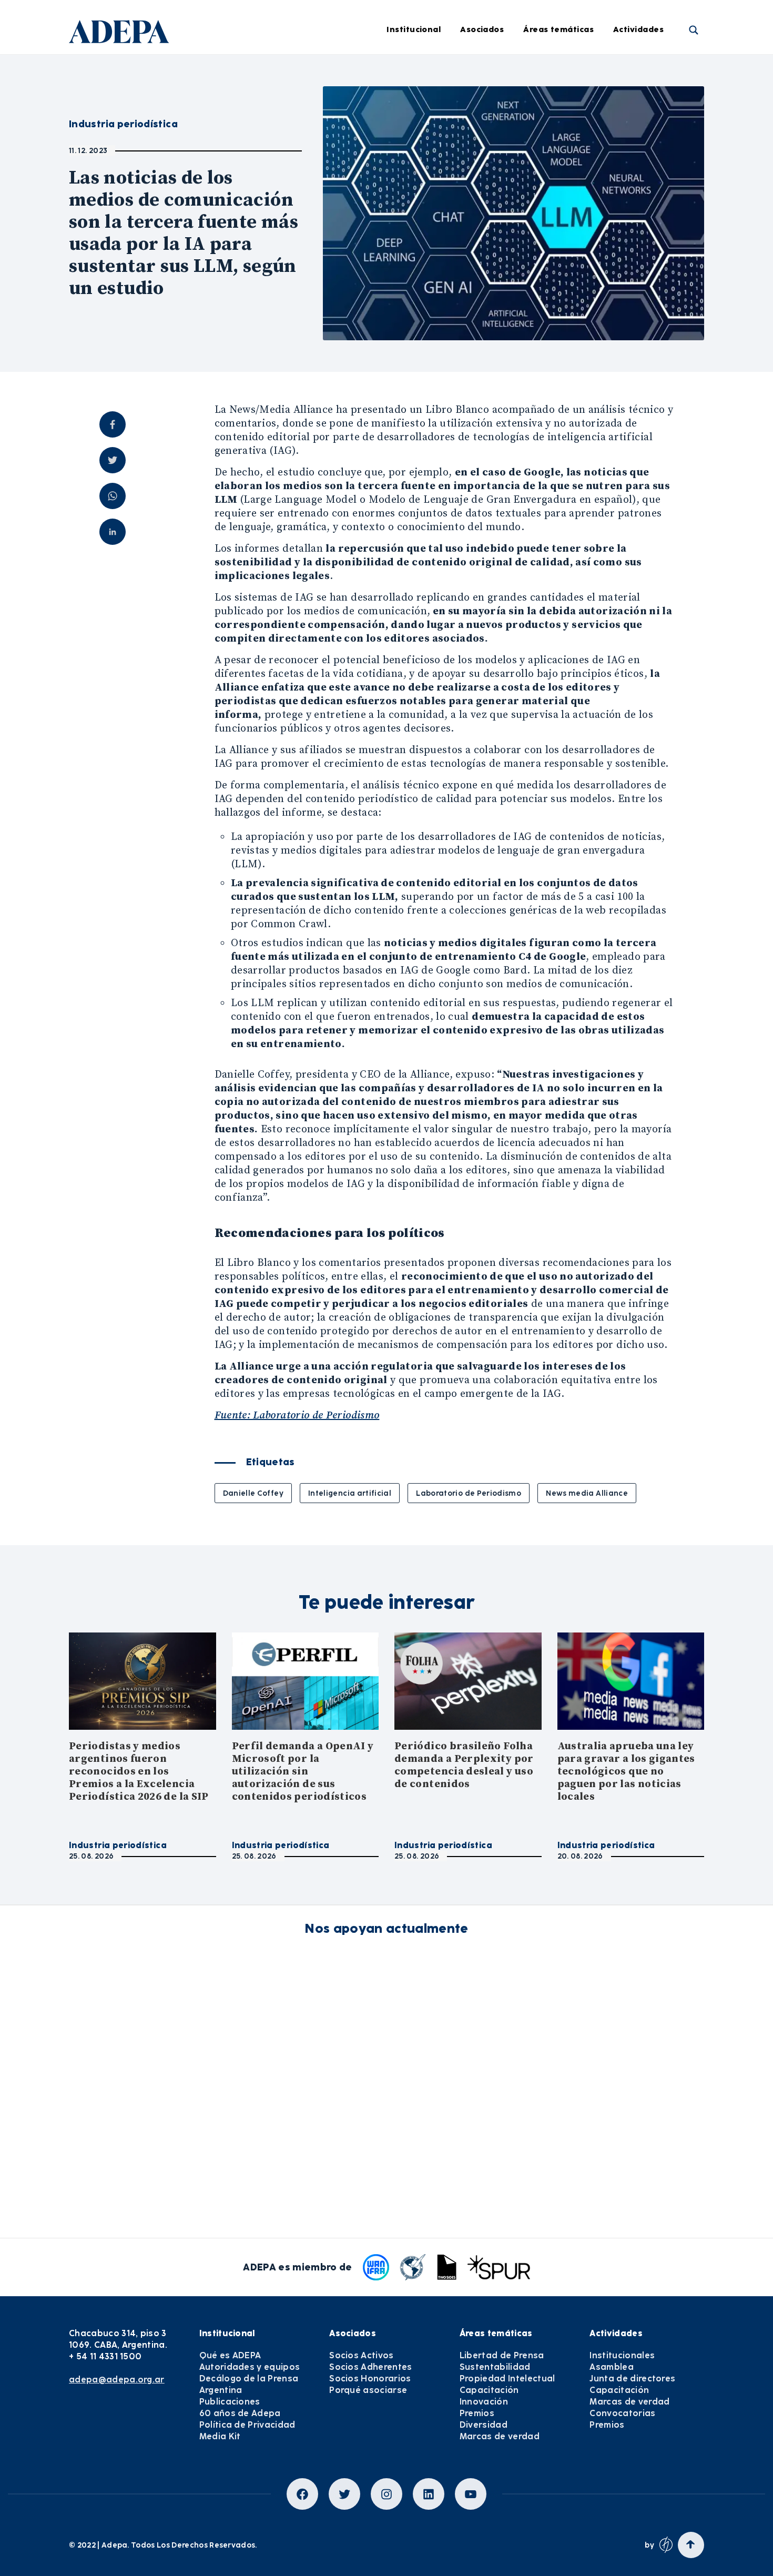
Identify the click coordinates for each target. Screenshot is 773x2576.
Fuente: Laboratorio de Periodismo (297, 1416)
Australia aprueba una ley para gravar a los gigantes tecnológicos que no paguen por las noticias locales (626, 1772)
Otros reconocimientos (423, 303)
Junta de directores (667, 130)
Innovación (561, 188)
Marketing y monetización (430, 159)
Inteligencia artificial (350, 1493)
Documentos (403, 246)
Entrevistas (400, 275)
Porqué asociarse (368, 2390)
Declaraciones (406, 72)
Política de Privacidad (247, 2425)
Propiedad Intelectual (582, 130)
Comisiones (264, 159)
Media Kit (220, 2436)
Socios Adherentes (370, 2367)
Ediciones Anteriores (419, 217)
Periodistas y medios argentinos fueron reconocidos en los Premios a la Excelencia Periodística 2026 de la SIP (139, 1772)
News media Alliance (587, 1493)
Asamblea (649, 101)
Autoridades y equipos (250, 2367)
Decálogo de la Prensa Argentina (249, 2384)
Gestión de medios (415, 101)
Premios (645, 217)
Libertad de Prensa (577, 72)
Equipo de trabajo (277, 188)
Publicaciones (230, 2402)
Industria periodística (421, 130)
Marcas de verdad (575, 275)
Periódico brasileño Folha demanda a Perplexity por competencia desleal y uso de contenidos (464, 1765)
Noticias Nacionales (417, 188)
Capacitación (566, 159)
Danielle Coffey (253, 1493)
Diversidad (561, 246)
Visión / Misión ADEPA (284, 72)
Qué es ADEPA (230, 2355)
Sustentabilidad (571, 101)
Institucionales (658, 72)
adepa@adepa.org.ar (117, 2380)
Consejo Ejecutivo (276, 130)
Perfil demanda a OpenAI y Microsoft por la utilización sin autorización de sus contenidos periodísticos (303, 1772)
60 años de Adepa (240, 2413)
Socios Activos (361, 2355)
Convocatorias (622, 2413)
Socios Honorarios (370, 2379)
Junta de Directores (280, 101)
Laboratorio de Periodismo (469, 1493)
